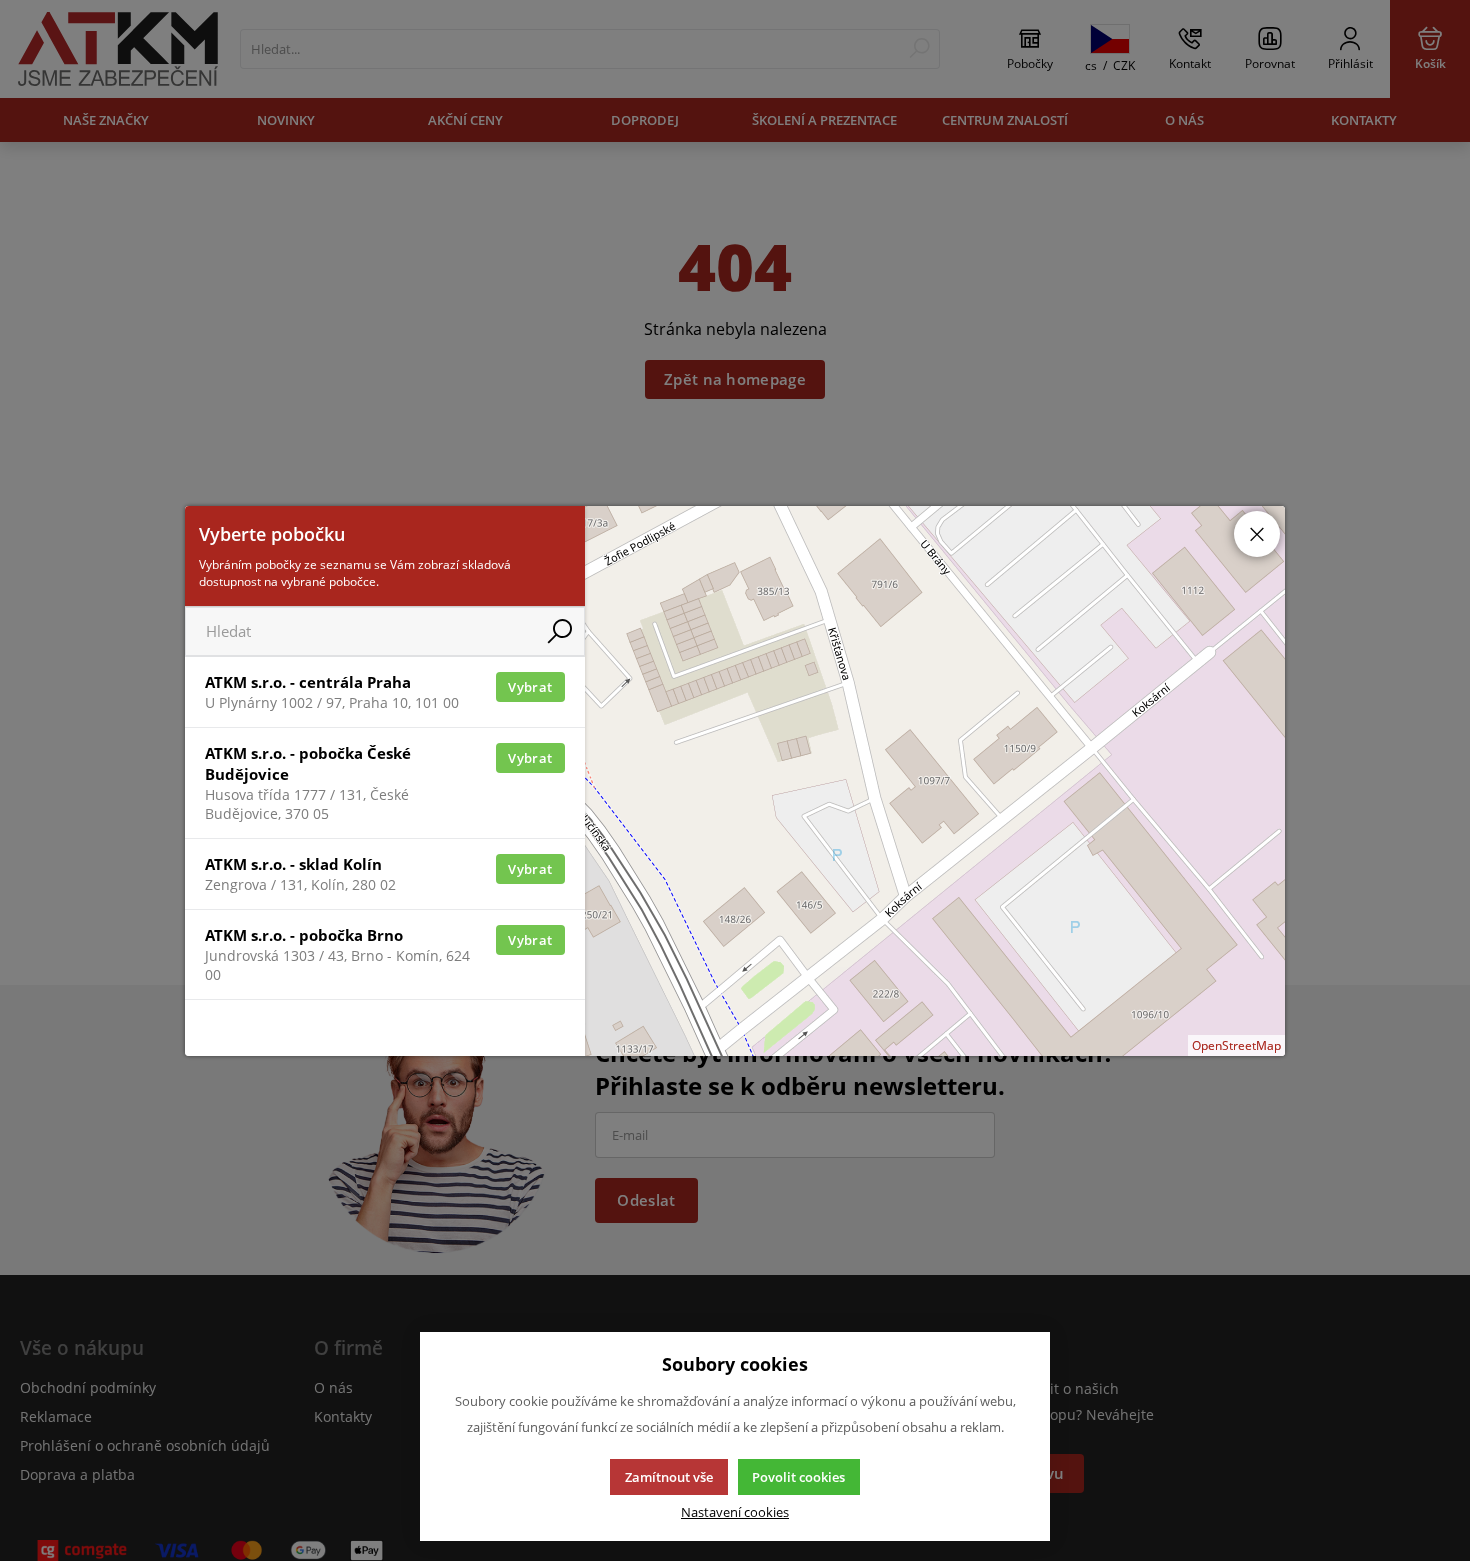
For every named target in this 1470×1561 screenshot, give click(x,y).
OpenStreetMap (1236, 1045)
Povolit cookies (798, 1477)
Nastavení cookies (735, 1512)
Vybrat (530, 687)
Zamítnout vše (669, 1477)
